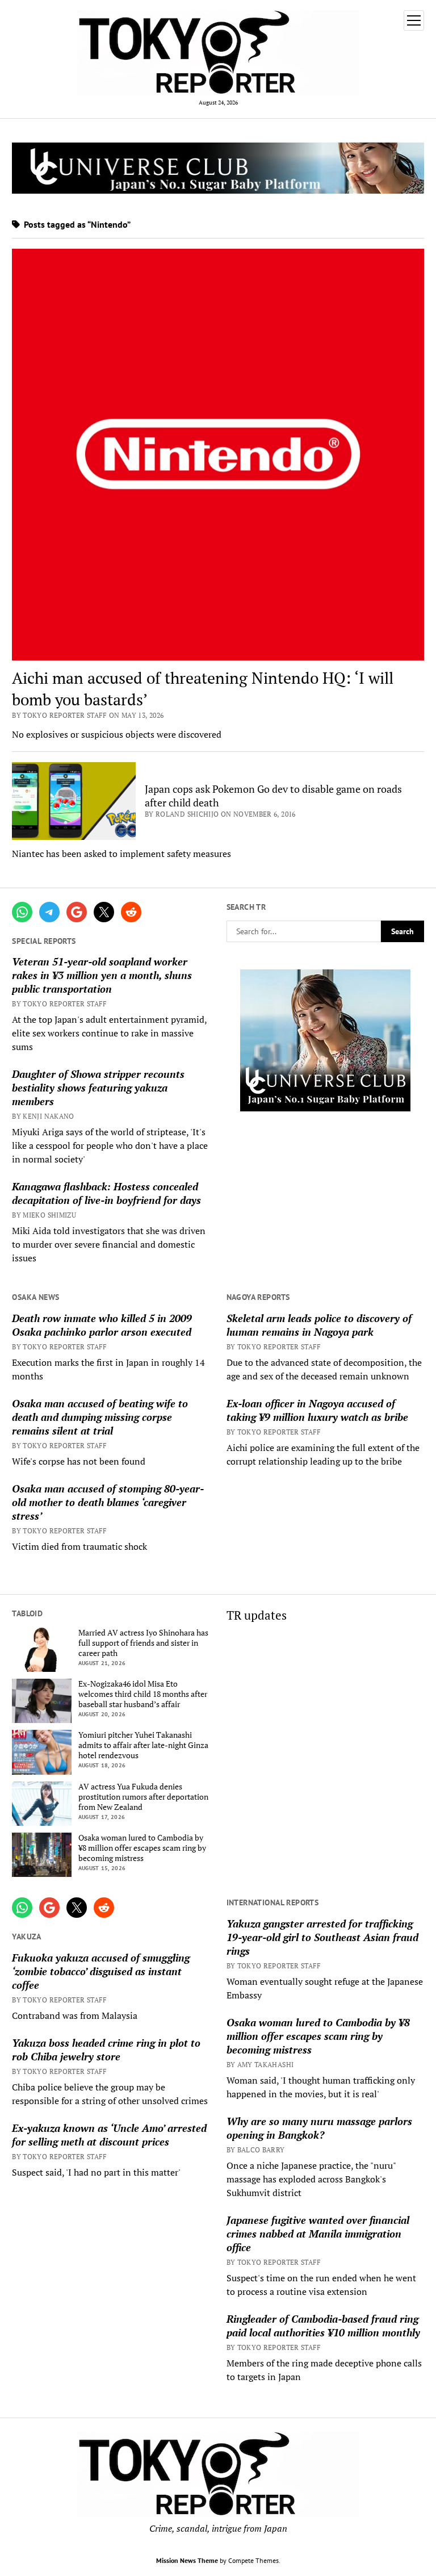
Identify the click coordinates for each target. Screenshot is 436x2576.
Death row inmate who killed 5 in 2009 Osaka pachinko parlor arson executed (102, 1325)
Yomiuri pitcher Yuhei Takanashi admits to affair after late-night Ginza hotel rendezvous (143, 1745)
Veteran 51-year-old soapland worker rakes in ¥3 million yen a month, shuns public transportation (102, 975)
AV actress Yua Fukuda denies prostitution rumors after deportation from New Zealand (143, 1797)
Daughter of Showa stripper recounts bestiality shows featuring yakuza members (98, 1088)
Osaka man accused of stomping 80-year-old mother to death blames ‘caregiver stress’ (108, 1502)
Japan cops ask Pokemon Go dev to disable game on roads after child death (273, 796)
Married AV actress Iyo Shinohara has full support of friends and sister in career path (143, 1643)
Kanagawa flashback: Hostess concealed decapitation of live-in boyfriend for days (106, 1193)
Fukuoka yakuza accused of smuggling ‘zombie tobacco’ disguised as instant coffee (101, 1971)
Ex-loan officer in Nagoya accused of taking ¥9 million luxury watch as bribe (317, 1410)
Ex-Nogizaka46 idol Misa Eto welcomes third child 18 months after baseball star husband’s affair (143, 1694)
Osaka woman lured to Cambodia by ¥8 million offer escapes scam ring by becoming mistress (142, 1848)
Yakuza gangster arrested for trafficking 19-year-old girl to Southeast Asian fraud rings (322, 1937)
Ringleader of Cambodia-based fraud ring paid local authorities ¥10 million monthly (323, 2326)
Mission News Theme (187, 2560)
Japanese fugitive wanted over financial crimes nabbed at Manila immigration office (318, 2234)
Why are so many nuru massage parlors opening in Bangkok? (319, 2128)
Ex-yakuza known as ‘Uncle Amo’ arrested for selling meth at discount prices (109, 2135)
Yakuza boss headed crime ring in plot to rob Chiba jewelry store (106, 2050)
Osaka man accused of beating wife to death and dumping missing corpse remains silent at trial (100, 1417)
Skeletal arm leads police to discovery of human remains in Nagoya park (319, 1325)
